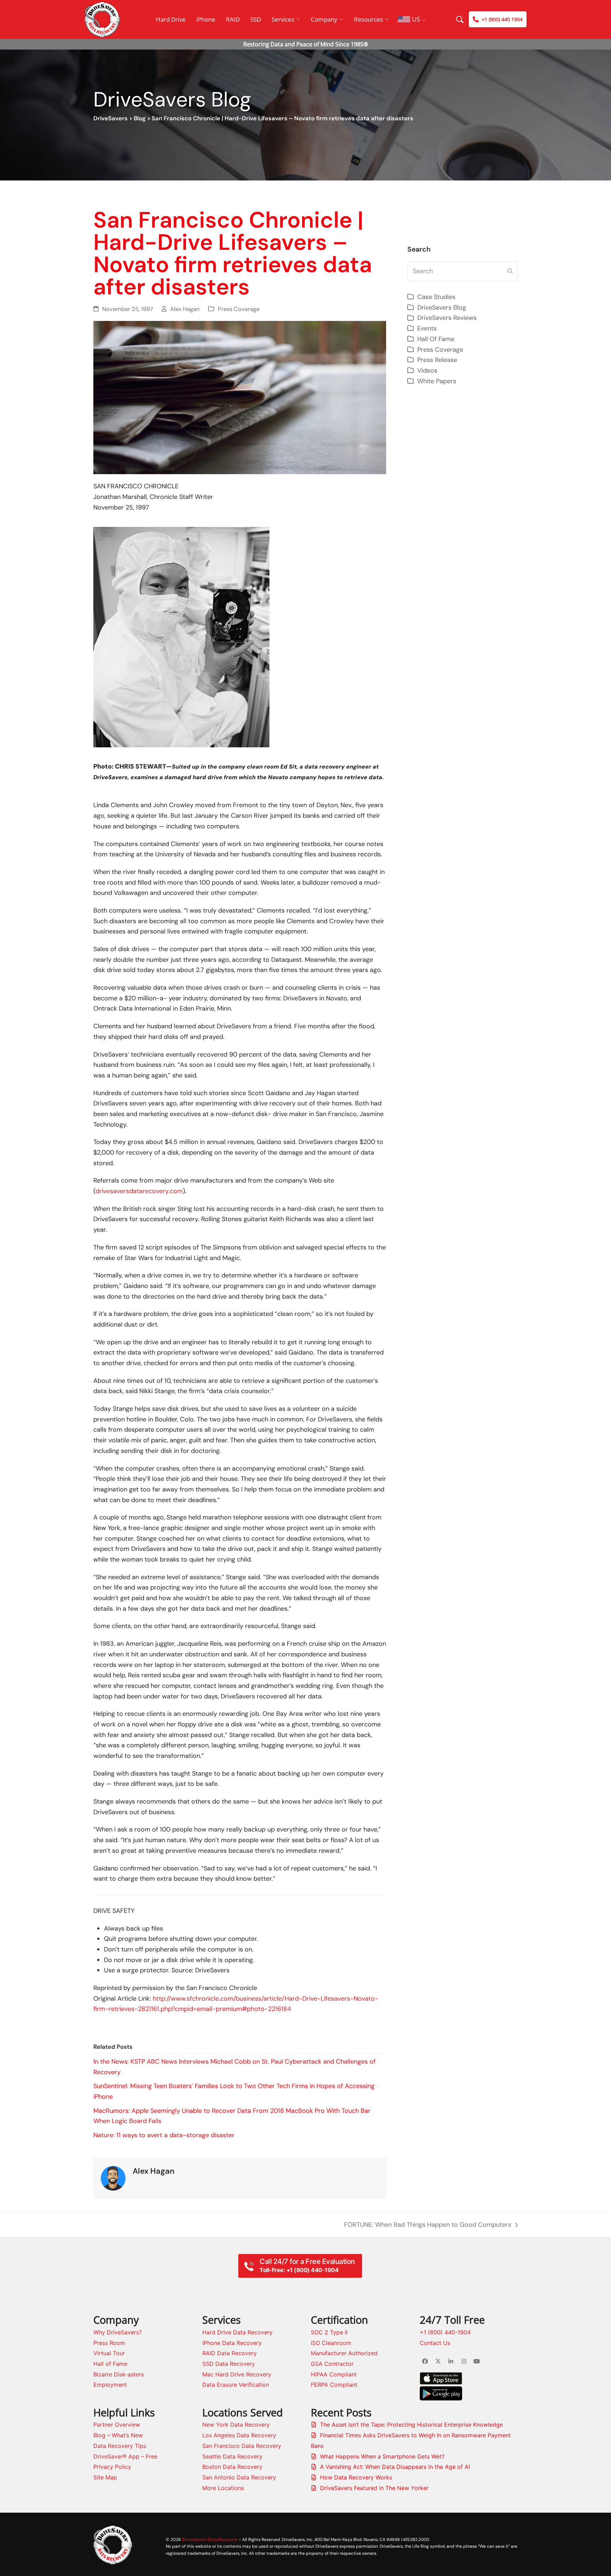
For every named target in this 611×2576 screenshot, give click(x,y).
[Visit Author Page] (113, 2178)
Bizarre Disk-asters (119, 2374)
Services (283, 19)
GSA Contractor (332, 2364)
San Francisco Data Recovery (242, 2446)
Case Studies (436, 297)
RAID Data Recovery (229, 2353)
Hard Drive (171, 19)
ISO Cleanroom (331, 2343)
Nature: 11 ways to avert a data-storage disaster (164, 2135)
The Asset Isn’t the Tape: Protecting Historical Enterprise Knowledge (411, 2425)
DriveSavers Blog (442, 307)
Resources (368, 19)
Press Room (109, 2343)
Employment (110, 2385)
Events (427, 328)
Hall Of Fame (436, 339)
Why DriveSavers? (118, 2332)
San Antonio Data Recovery (239, 2477)
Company (324, 19)
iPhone (206, 19)
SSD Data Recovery (229, 2364)
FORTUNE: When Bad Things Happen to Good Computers (428, 2225)
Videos (427, 370)
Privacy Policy (112, 2467)
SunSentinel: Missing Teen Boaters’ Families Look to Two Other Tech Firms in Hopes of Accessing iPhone (234, 2091)
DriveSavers (110, 118)
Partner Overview (117, 2425)
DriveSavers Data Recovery (210, 2539)
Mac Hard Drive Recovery (237, 2374)
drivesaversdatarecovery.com (139, 1191)
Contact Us (435, 2343)
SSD (256, 19)
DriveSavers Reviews (447, 318)
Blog (140, 118)
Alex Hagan (185, 309)
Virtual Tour (109, 2353)
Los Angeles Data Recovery (239, 2435)
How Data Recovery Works (356, 2477)
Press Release (437, 360)
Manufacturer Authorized (344, 2353)
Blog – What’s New (118, 2435)
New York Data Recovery (236, 2425)
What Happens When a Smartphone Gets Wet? (382, 2456)
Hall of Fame (110, 2364)
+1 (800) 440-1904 (445, 2332)
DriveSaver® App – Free (125, 2456)
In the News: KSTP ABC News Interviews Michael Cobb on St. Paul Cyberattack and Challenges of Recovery (234, 2067)
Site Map (105, 2477)
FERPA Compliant (334, 2385)
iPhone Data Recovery (232, 2343)
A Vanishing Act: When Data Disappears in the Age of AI (395, 2467)
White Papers (437, 381)
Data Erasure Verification (236, 2385)
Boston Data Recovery (232, 2467)
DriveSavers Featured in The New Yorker (374, 2488)
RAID (233, 19)
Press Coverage (239, 309)
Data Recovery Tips (120, 2446)
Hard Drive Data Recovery (237, 2332)
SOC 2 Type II (329, 2332)
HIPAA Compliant (334, 2374)
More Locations (223, 2488)
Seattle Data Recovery (232, 2456)
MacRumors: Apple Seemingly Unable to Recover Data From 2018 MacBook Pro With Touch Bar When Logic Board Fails (232, 2116)
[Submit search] (510, 271)
